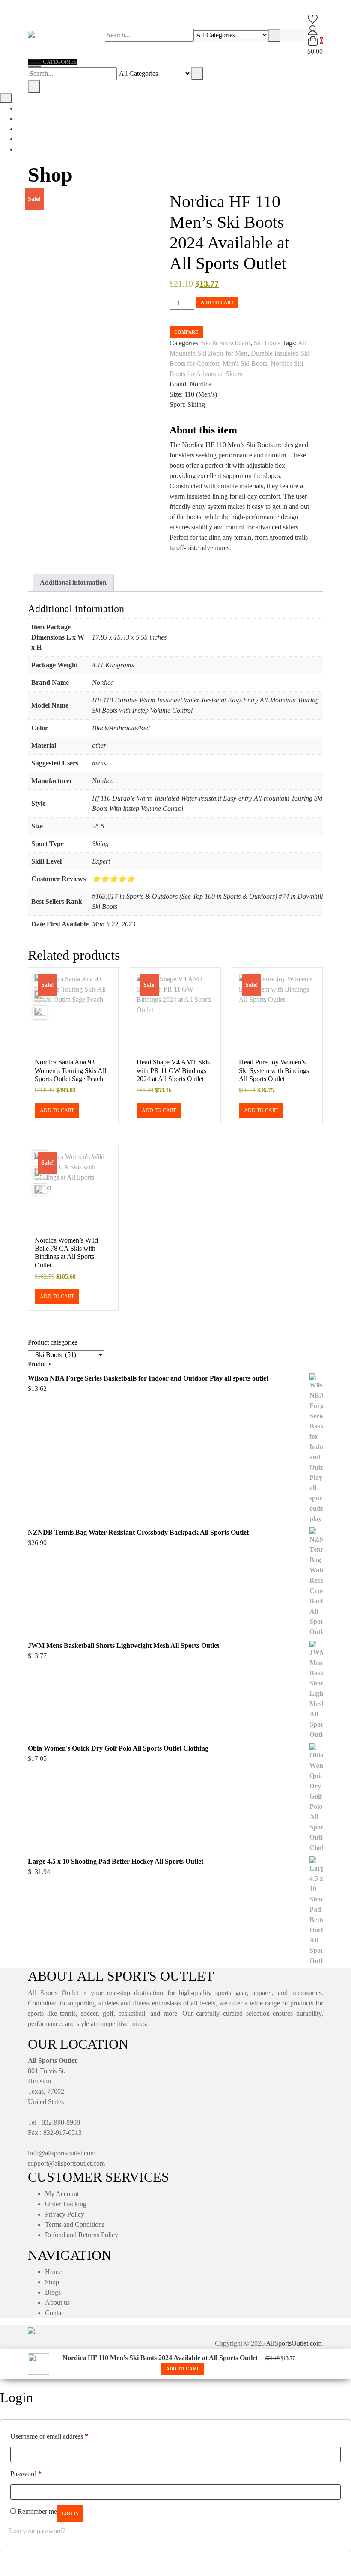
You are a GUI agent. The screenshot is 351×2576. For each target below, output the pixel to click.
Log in (70, 2513)
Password (26, 2474)
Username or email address (49, 2436)
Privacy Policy (65, 2214)
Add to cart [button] (57, 1110)
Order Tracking (66, 2204)
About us (57, 2303)
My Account (62, 2194)
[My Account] (313, 29)
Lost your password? (37, 2531)
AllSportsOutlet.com (294, 2343)
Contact (55, 2313)
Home (53, 2272)
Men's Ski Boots (245, 363)
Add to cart (217, 302)
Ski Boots (267, 343)
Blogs (53, 2292)
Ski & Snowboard (226, 343)
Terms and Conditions (75, 2225)
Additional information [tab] (73, 582)
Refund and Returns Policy (82, 2235)
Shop (52, 2282)
